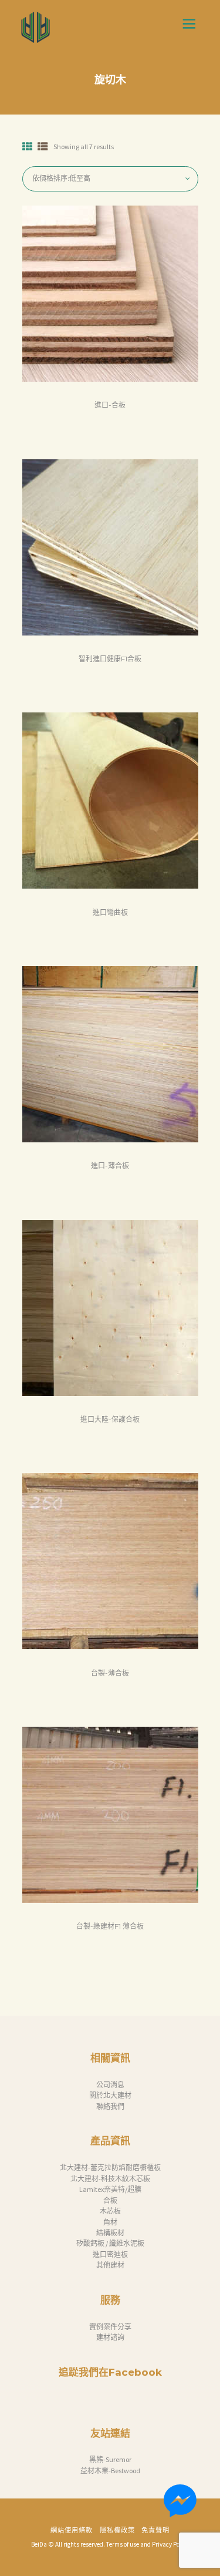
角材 (110, 2222)
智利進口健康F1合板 (110, 659)
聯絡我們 (110, 2106)
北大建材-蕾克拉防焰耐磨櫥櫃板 (110, 2168)
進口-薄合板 (110, 1166)
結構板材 (110, 2233)
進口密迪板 (110, 2254)
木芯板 (110, 2211)
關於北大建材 (110, 2095)
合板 (110, 2200)
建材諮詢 (110, 2337)
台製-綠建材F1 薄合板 (110, 1926)
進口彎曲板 (110, 912)
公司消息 (110, 2085)
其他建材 (110, 2265)
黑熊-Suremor (110, 2459)
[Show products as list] (43, 147)
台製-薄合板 (110, 1673)
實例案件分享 (110, 2327)
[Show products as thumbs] (28, 147)
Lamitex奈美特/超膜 (110, 2189)
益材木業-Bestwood (110, 2471)
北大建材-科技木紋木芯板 (110, 2179)
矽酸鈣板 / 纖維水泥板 (110, 2243)
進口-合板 (110, 405)
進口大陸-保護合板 (110, 1419)
